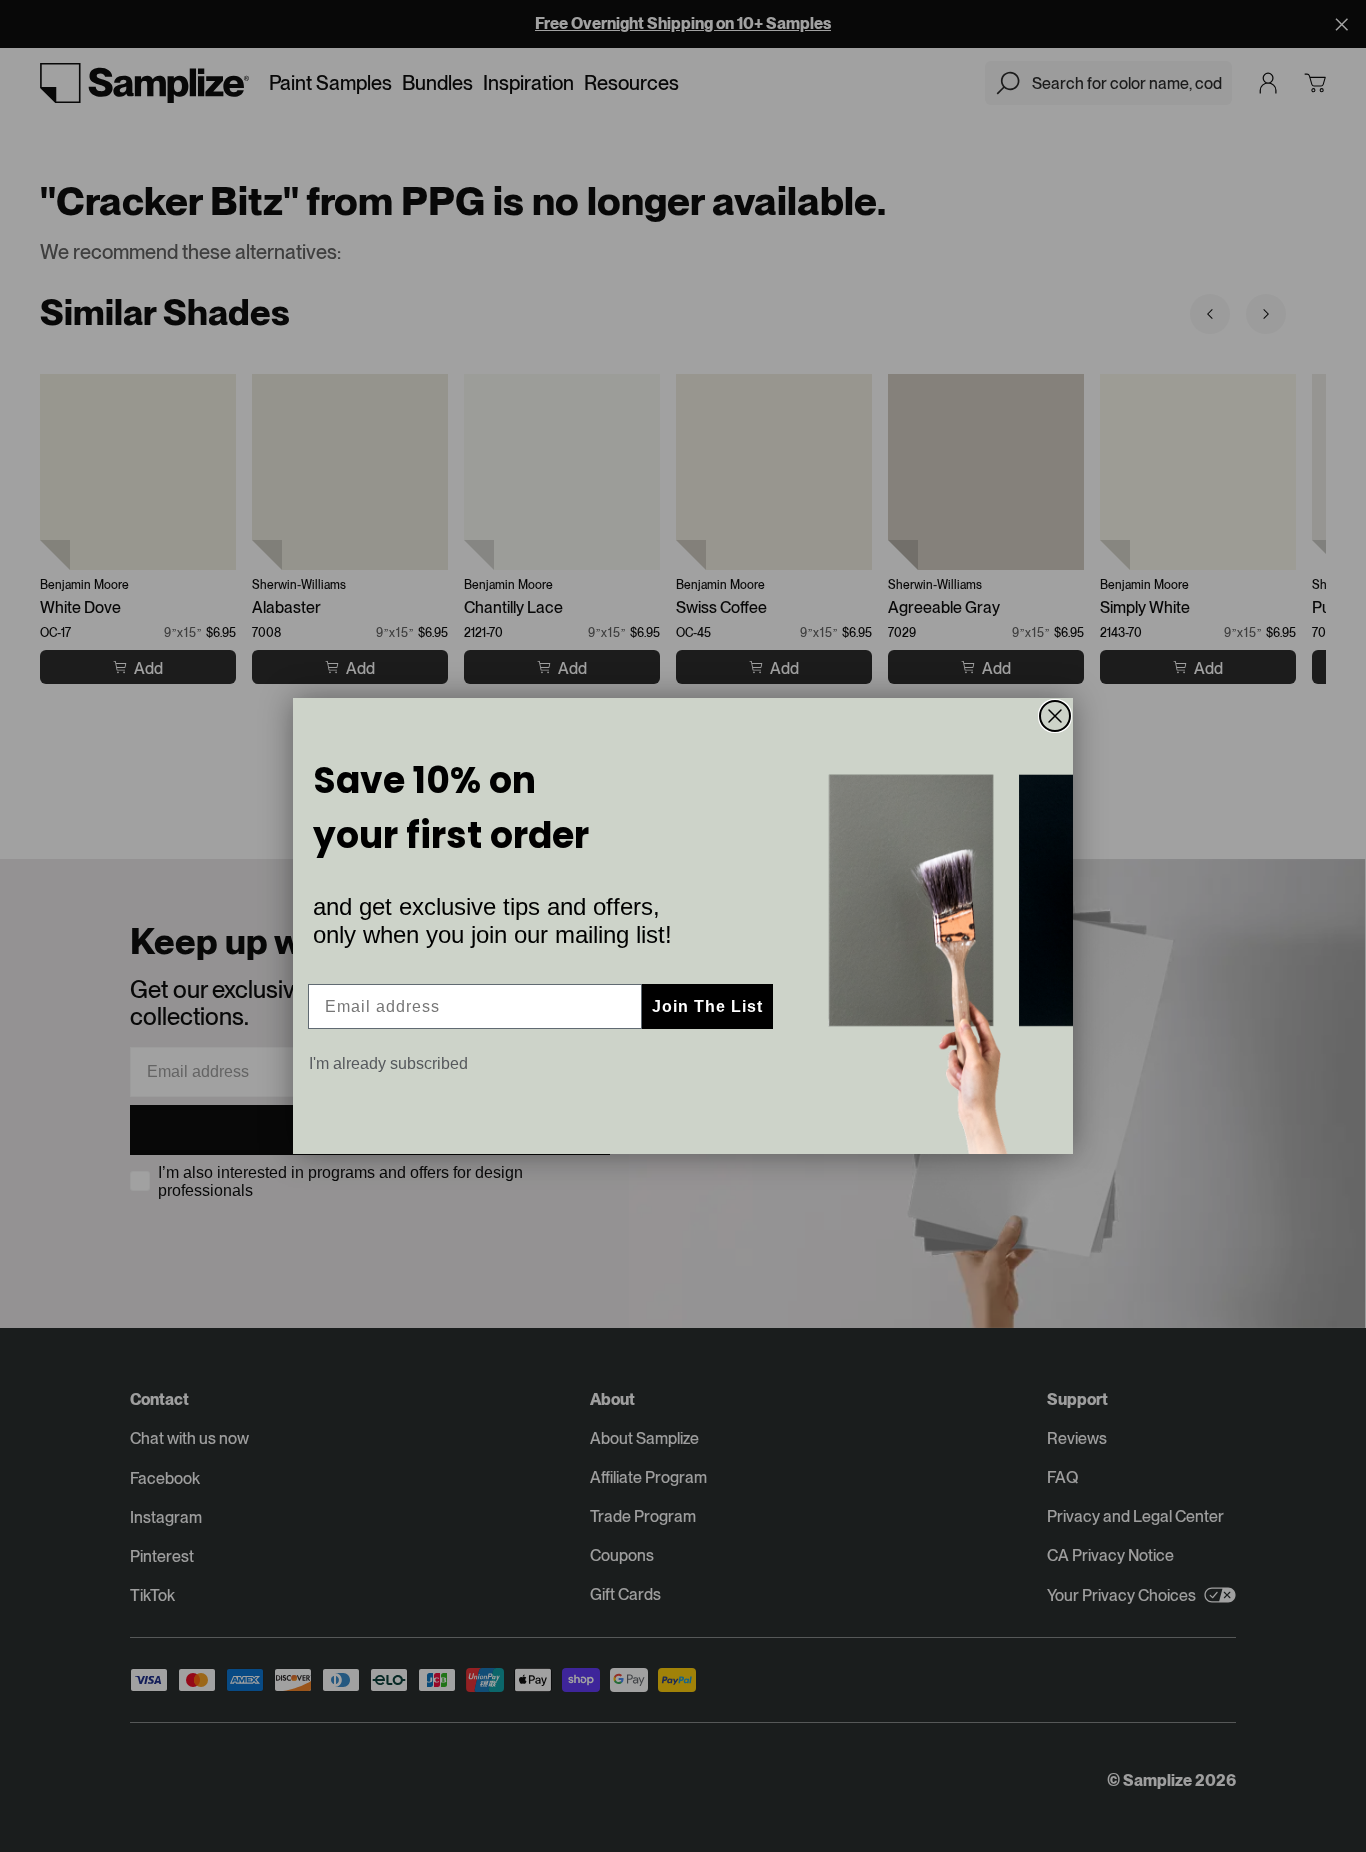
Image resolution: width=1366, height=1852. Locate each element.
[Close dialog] (1055, 716)
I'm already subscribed (388, 1063)
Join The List (707, 1006)
